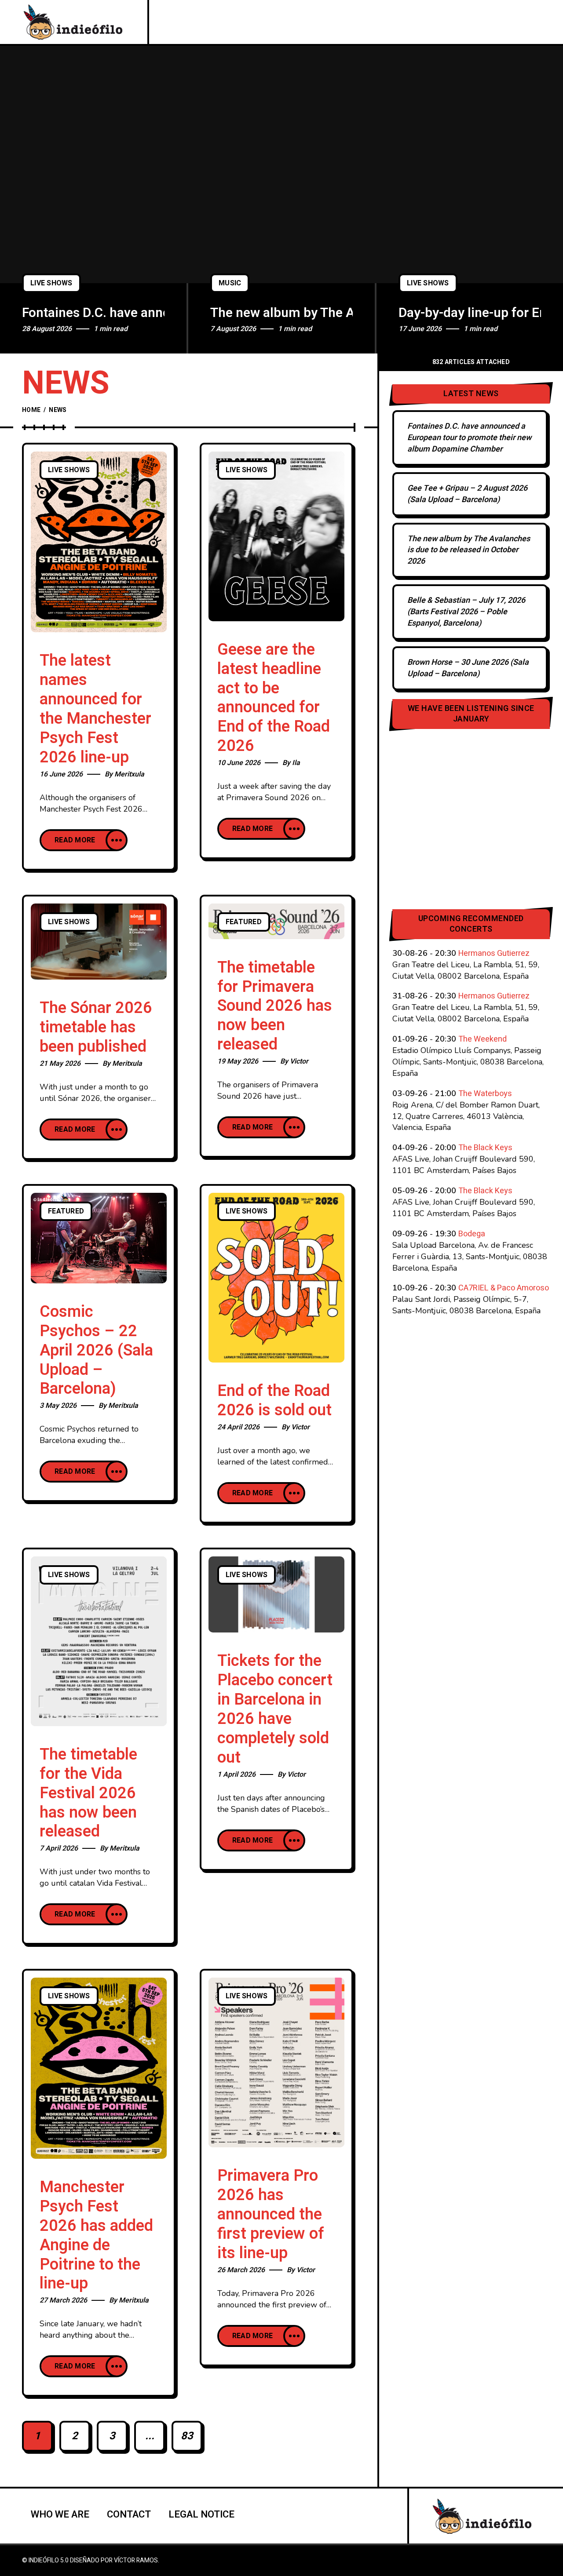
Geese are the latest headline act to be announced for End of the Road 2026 (274, 698)
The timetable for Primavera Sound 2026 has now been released (275, 1006)
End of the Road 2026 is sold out (274, 1401)
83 (187, 2436)
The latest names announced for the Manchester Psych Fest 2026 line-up (95, 709)
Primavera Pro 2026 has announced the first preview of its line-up (271, 2214)
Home (31, 410)
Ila (296, 763)
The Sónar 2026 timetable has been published (96, 1027)
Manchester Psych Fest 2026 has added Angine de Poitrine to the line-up (96, 2235)
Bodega (472, 1234)
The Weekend (483, 1039)
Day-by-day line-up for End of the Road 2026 (470, 313)
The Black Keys (485, 1148)
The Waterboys (485, 1094)
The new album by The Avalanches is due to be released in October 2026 (281, 313)
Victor (299, 1061)
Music (230, 283)
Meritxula (129, 774)
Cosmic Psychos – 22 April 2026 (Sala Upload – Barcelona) (96, 1350)
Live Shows (51, 283)
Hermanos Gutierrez (494, 953)
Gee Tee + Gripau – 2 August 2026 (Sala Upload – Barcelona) (467, 494)
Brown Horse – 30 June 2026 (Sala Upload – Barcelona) (468, 668)
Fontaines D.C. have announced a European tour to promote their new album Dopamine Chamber (93, 313)
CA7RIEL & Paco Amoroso (504, 1288)
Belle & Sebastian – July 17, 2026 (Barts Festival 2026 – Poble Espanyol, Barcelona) (466, 612)
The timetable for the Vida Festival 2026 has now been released (88, 1793)
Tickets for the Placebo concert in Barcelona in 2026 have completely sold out (275, 1709)
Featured (244, 922)
